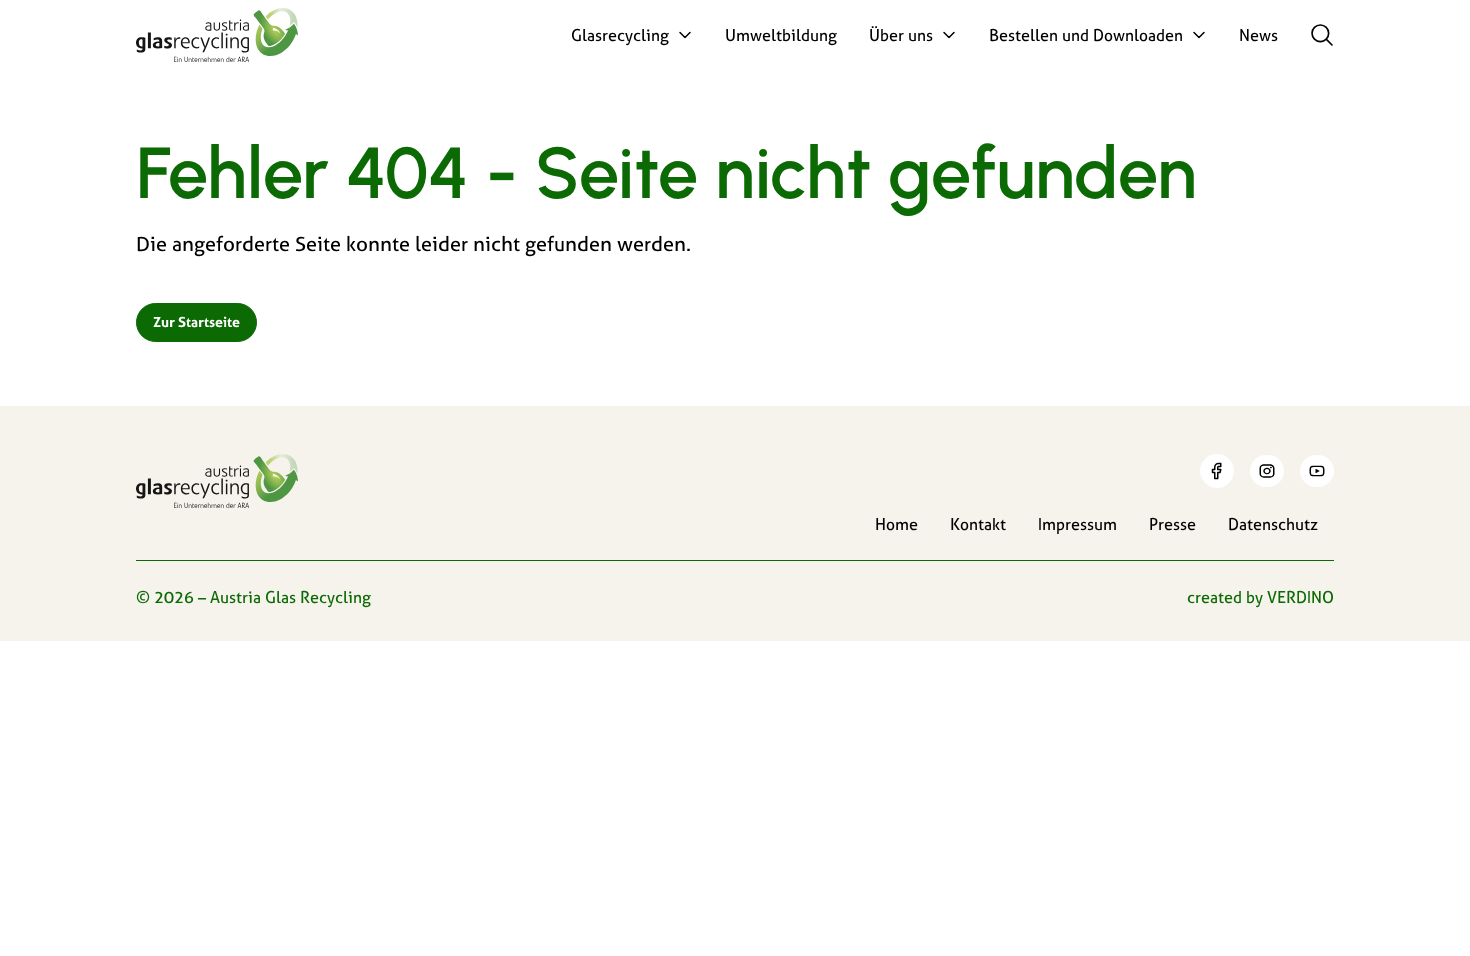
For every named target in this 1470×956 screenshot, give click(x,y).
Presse (1172, 524)
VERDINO (1300, 597)
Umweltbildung (781, 35)
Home (896, 524)
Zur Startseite (196, 322)
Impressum (1077, 524)
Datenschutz (1273, 524)
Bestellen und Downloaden (1086, 35)
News (1258, 35)
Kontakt (978, 524)
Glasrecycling (620, 35)
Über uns (901, 35)
